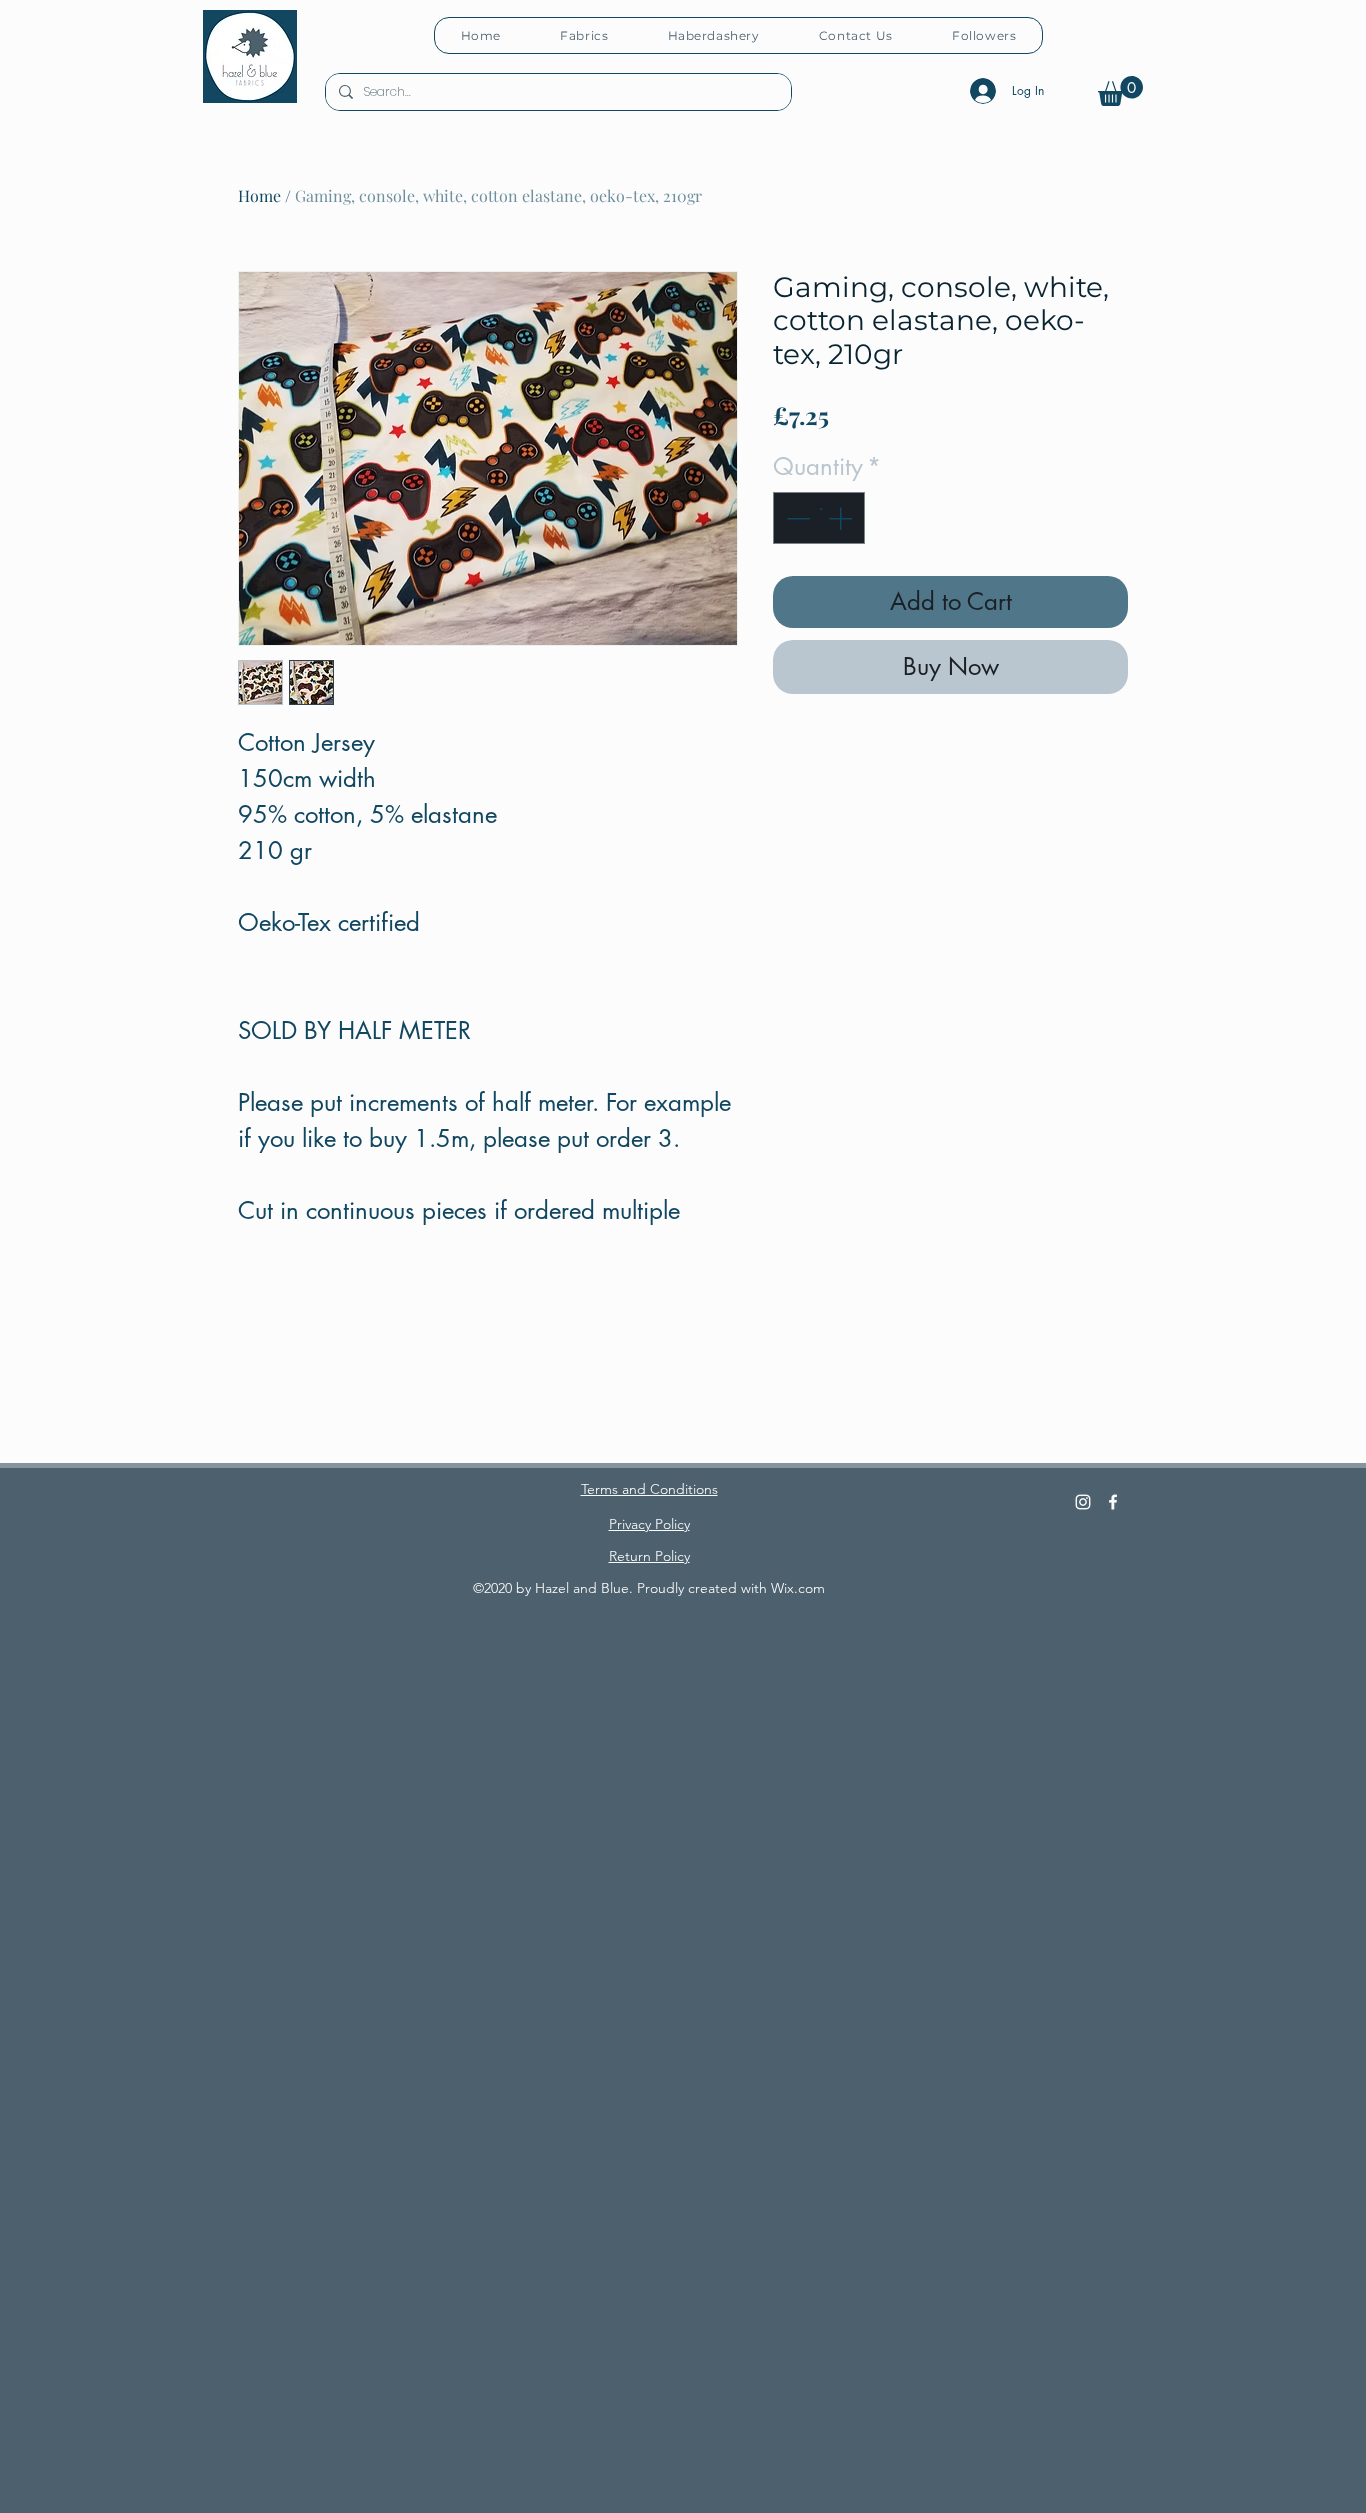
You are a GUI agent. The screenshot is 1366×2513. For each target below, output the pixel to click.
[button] (1120, 91)
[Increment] (842, 518)
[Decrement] (796, 518)
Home (259, 195)
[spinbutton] (819, 518)
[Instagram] (1083, 1502)
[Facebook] (1113, 1502)
